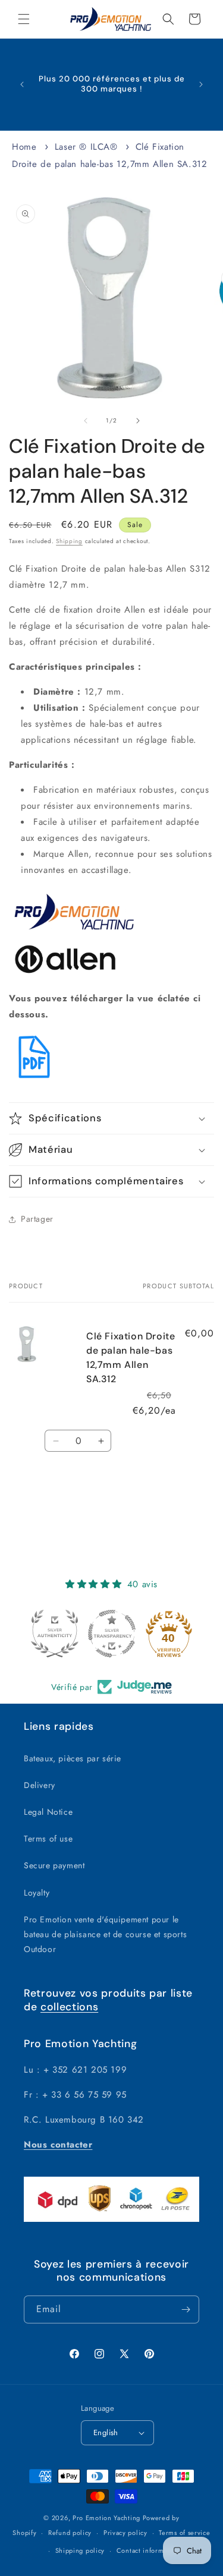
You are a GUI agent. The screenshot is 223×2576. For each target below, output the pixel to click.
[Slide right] (138, 421)
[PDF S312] (34, 1079)
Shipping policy (80, 2550)
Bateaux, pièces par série (73, 1758)
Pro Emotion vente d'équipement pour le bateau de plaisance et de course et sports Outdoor (105, 1934)
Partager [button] (37, 1219)
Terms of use (48, 1839)
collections (69, 2007)
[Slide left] (86, 421)
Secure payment (54, 1865)
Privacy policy (125, 2533)
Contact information (148, 2550)
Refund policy (70, 2533)
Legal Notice (48, 1812)
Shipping (69, 541)
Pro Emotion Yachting (106, 2518)
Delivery (40, 1785)
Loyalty (37, 1893)
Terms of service (184, 2533)
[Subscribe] (186, 2309)
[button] (24, 19)
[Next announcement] (201, 84)
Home (24, 147)
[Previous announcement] (22, 84)
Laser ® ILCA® (86, 147)
